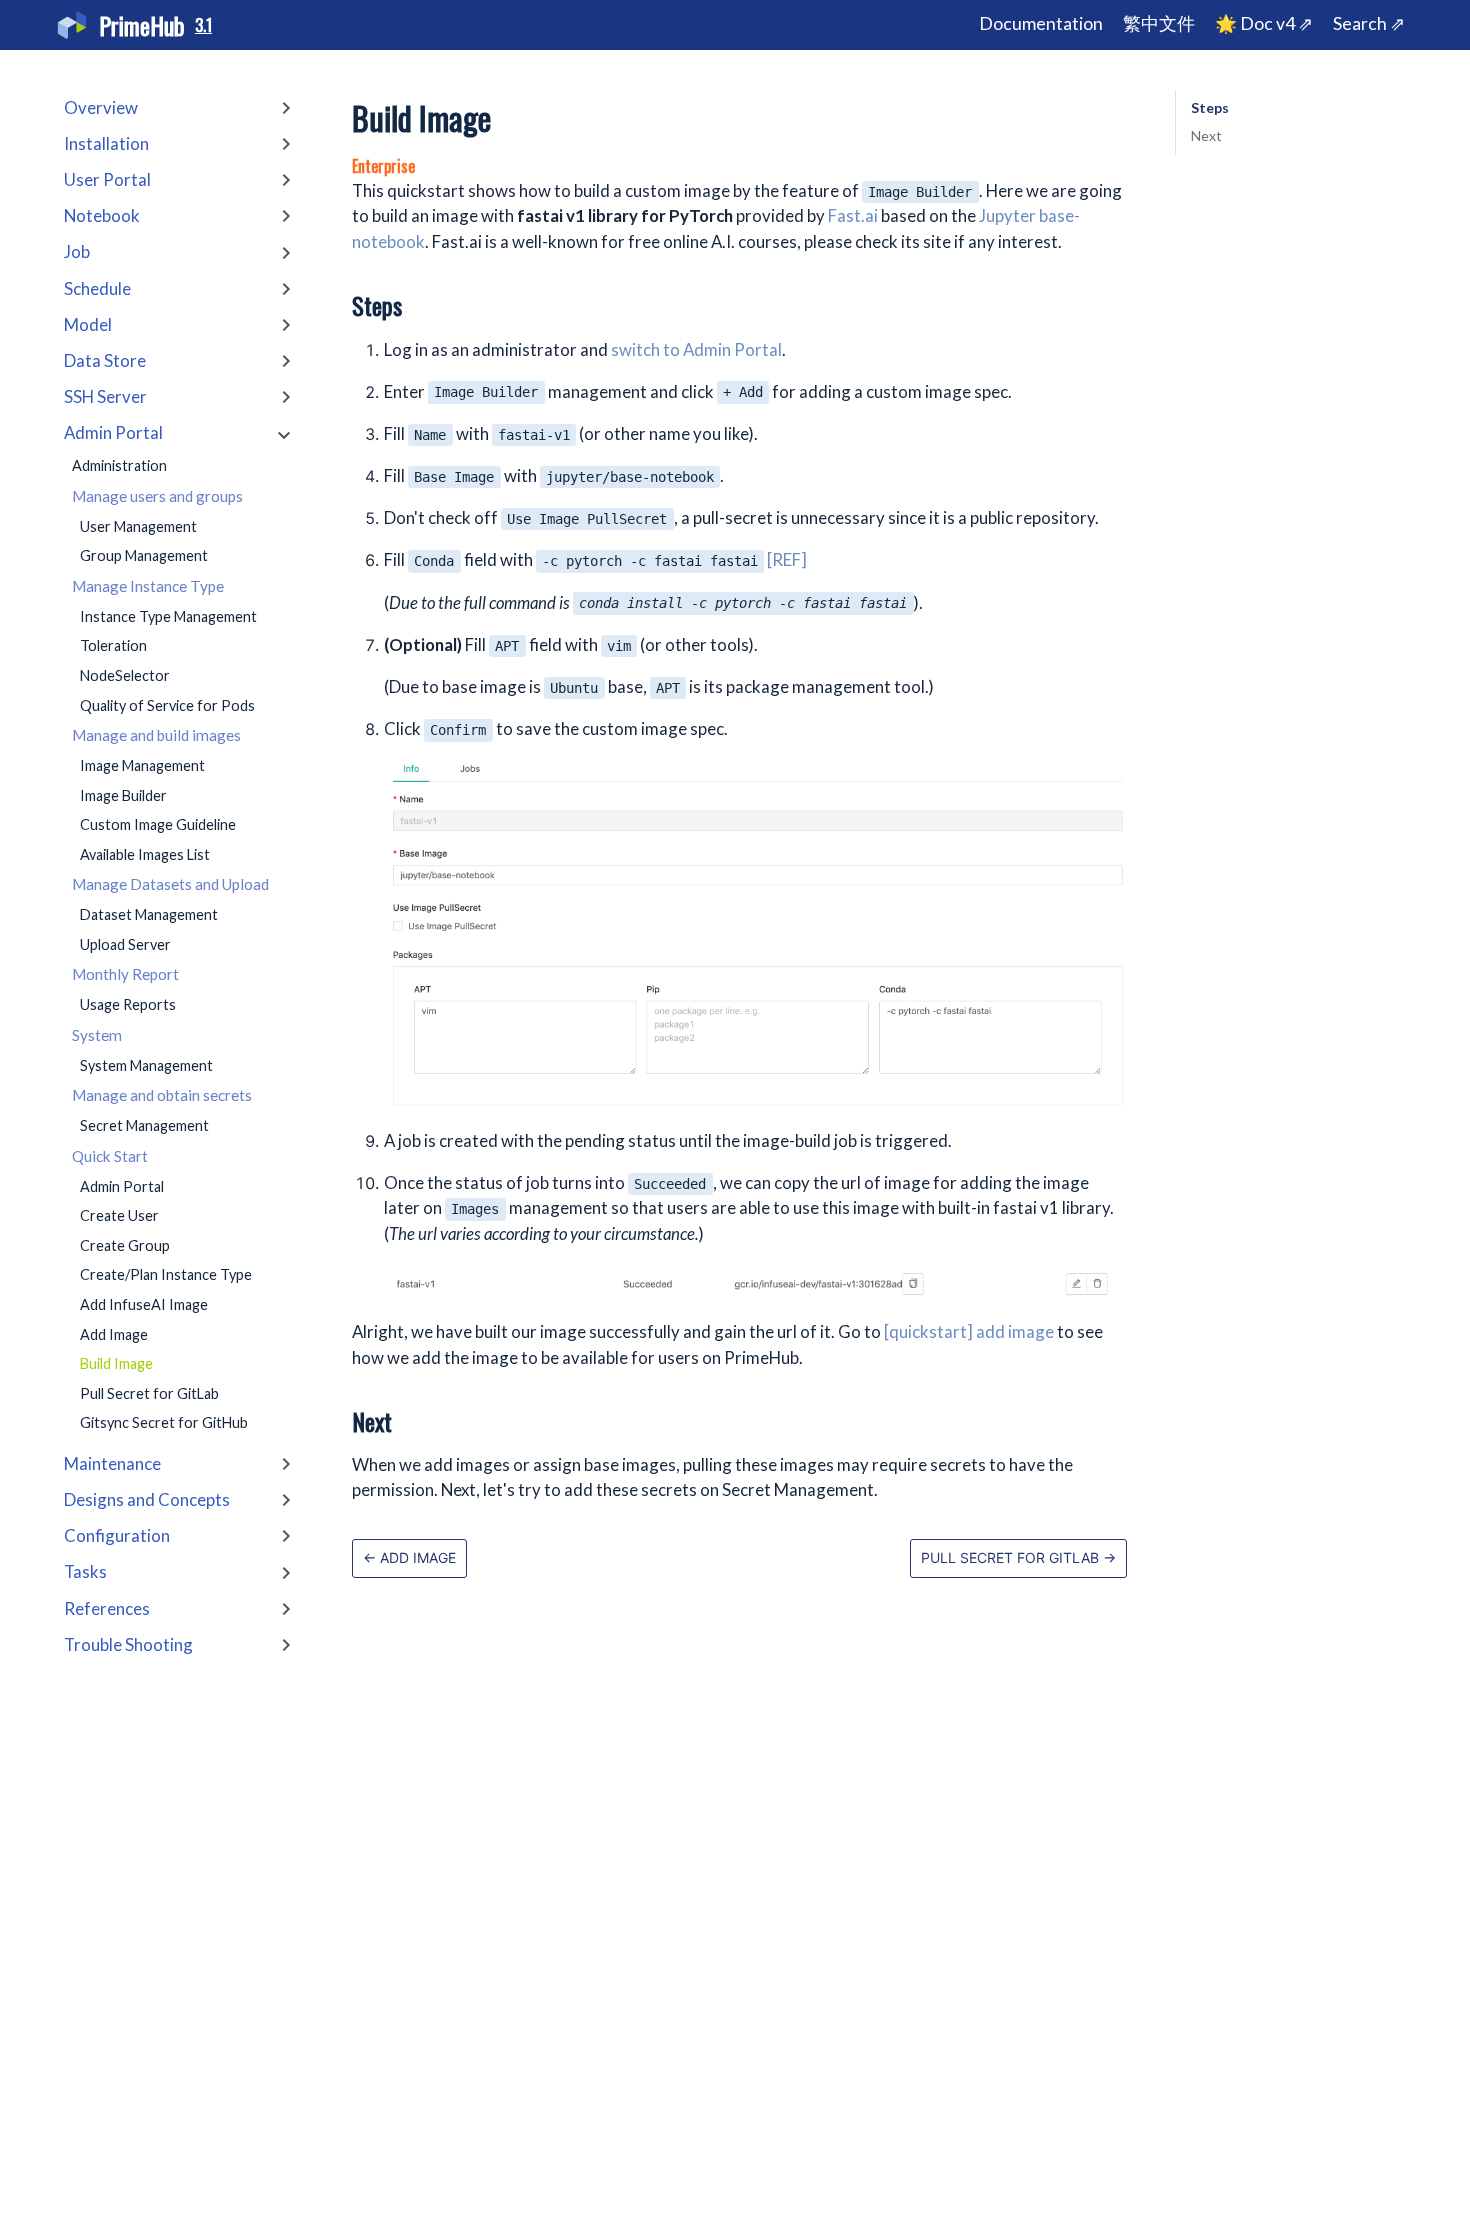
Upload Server (125, 944)
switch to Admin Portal (696, 349)
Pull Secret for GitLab (149, 1393)
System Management (146, 1065)
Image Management (142, 765)
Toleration (113, 646)
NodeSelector (125, 675)
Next (1206, 135)
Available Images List (145, 854)
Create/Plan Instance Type (166, 1275)
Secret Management (144, 1125)
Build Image (116, 1363)
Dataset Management (149, 914)
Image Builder (123, 795)
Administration (119, 466)
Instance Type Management (168, 616)
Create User (119, 1215)
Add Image (114, 1334)
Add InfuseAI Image (144, 1304)
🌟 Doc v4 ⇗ (1264, 23)
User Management (138, 526)
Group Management (144, 556)
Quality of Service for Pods (167, 705)
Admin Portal (122, 1186)
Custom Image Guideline (158, 824)
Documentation (1041, 23)
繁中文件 (1159, 23)
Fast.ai (853, 215)
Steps (1210, 107)
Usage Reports (128, 1004)
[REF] (787, 559)
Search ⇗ (1369, 23)
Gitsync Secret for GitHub (164, 1423)
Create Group (125, 1245)
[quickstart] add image (969, 1331)
